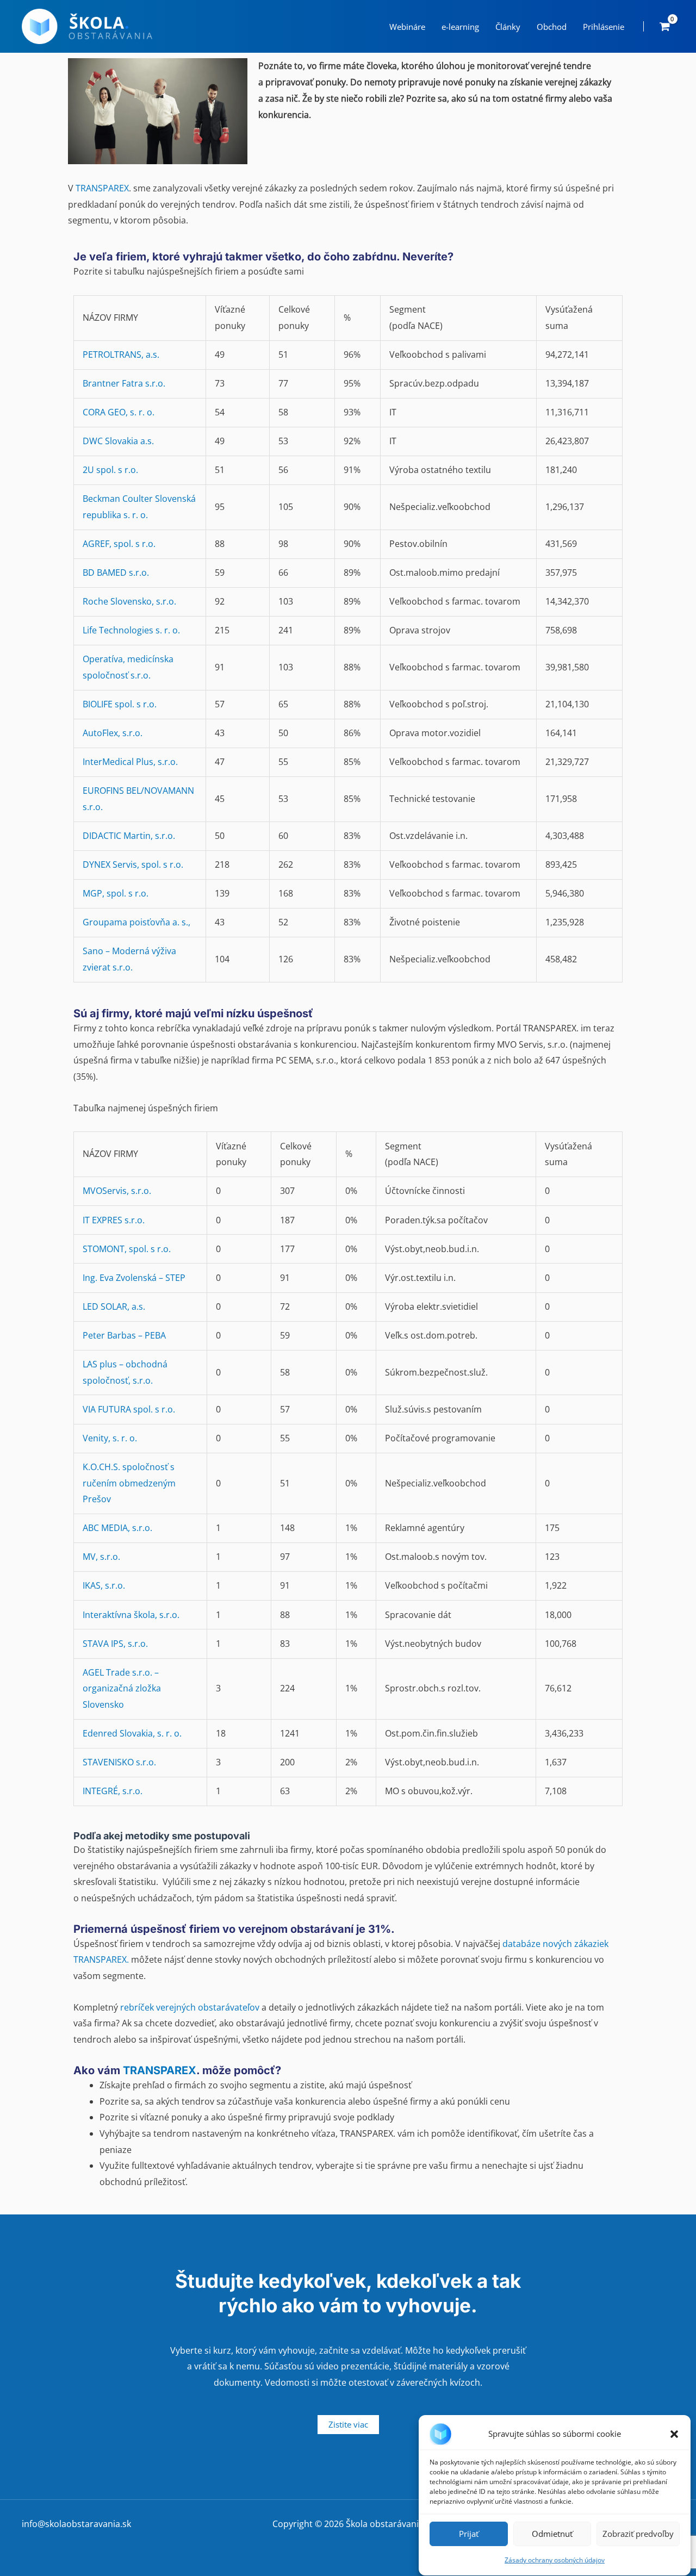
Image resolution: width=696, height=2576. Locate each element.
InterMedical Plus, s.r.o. (130, 762)
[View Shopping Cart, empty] (664, 26)
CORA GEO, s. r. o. (119, 412)
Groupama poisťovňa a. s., (138, 922)
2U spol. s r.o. (110, 470)
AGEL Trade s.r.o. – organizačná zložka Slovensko (122, 1688)
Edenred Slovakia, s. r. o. (132, 1733)
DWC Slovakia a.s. (118, 441)
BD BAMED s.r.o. (116, 573)
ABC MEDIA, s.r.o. (117, 1528)
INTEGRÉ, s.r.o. (113, 1791)
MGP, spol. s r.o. (116, 893)
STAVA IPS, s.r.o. (115, 1644)
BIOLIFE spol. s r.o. (120, 704)
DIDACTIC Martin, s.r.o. (129, 836)
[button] (674, 2434)
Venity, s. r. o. (110, 1438)
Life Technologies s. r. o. (131, 630)
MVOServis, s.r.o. (117, 1191)
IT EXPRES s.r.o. (114, 1220)
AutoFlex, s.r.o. (113, 733)
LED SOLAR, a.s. (114, 1306)
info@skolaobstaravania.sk (76, 2524)
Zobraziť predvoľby (638, 2534)
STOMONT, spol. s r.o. (127, 1249)
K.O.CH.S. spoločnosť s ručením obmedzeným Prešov (129, 1483)
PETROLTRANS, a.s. (121, 354)
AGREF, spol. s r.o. (119, 544)
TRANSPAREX (102, 188)
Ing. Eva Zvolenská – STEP (134, 1278)
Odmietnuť (552, 2534)
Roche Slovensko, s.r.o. (129, 601)
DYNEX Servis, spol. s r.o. (133, 864)
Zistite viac (348, 2424)
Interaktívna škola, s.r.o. (131, 1615)
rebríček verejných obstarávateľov (190, 2007)
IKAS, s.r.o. (104, 1585)
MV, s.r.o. (101, 1557)
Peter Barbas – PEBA (124, 1335)
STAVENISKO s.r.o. (119, 1762)
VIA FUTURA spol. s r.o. (129, 1409)
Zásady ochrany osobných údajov (555, 2560)
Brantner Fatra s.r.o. (124, 383)
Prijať (469, 2534)
